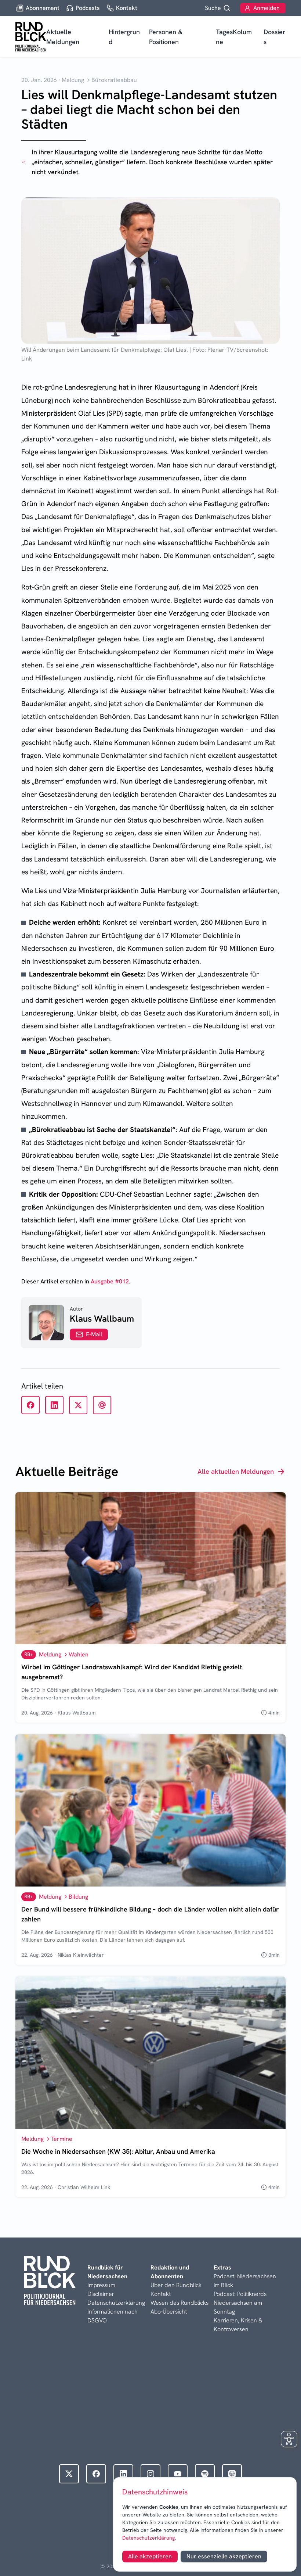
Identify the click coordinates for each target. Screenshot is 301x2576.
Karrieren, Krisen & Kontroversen (238, 2325)
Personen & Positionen (166, 37)
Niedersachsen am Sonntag (238, 2307)
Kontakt (161, 2294)
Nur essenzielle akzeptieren (224, 2556)
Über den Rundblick (176, 2285)
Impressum (101, 2285)
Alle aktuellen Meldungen (236, 1471)
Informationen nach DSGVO (113, 2316)
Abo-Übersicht (169, 2312)
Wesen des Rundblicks (179, 2303)
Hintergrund (124, 37)
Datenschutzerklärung (148, 2538)
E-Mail (94, 1334)
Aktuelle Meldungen (63, 37)
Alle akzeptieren (150, 2556)
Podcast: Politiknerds (240, 2294)
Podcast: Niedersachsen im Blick (245, 2281)
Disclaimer (101, 2294)
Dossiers (274, 37)
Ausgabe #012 (110, 1281)
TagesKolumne (234, 37)
